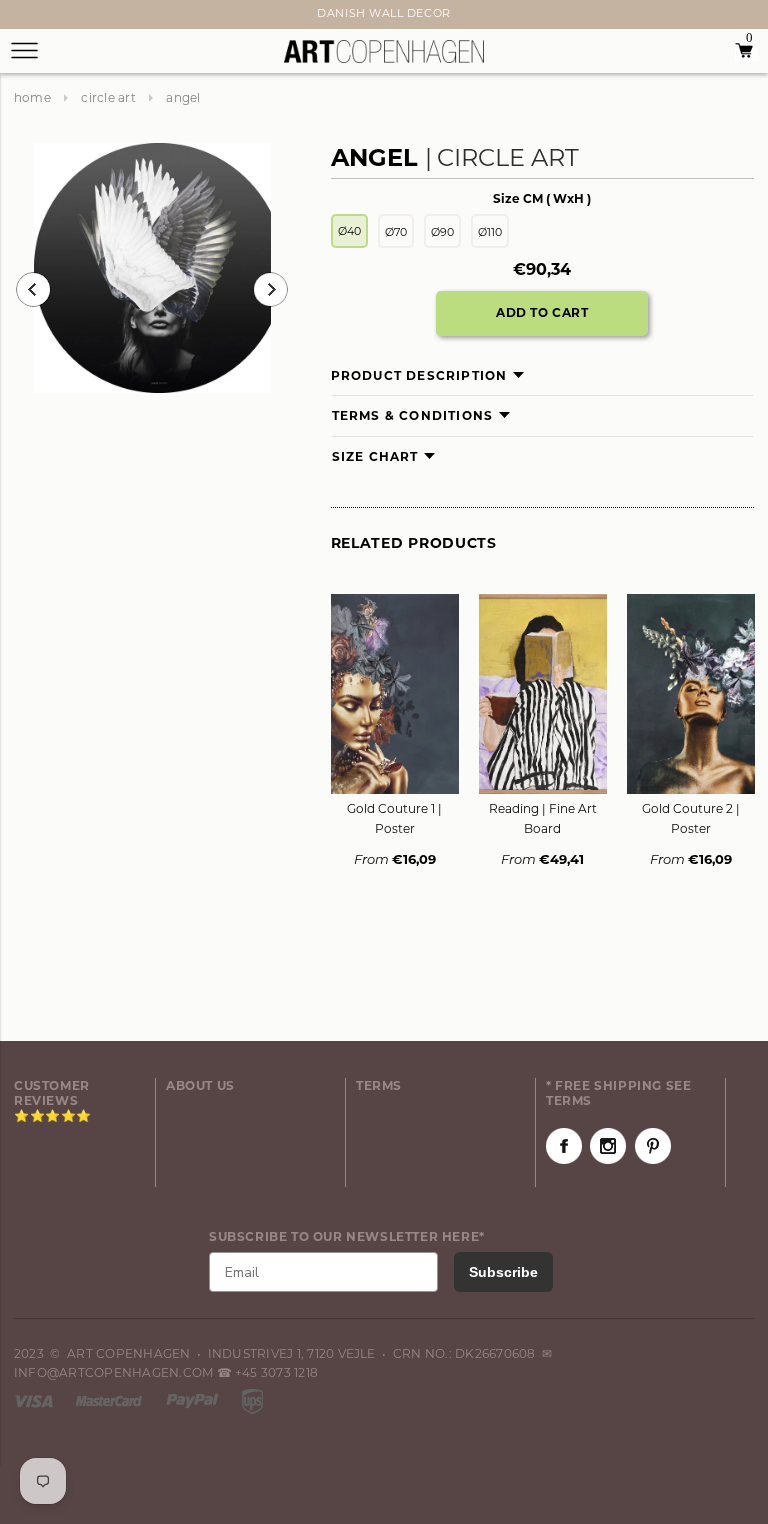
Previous (33, 289)
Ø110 (490, 232)
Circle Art (108, 97)
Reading (543, 818)
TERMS (379, 1085)
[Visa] (35, 1399)
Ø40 (349, 231)
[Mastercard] (110, 1399)
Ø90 (442, 232)
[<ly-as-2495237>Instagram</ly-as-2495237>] (608, 1146)
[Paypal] (194, 1399)
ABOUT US (200, 1085)
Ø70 (396, 232)
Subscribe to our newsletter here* (347, 1236)
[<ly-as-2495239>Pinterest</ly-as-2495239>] (653, 1146)
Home (32, 97)
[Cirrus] (252, 1399)
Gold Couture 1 (394, 818)
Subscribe (503, 1272)
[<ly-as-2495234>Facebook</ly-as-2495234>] (564, 1146)
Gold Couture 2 (691, 818)
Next (26, 17)
